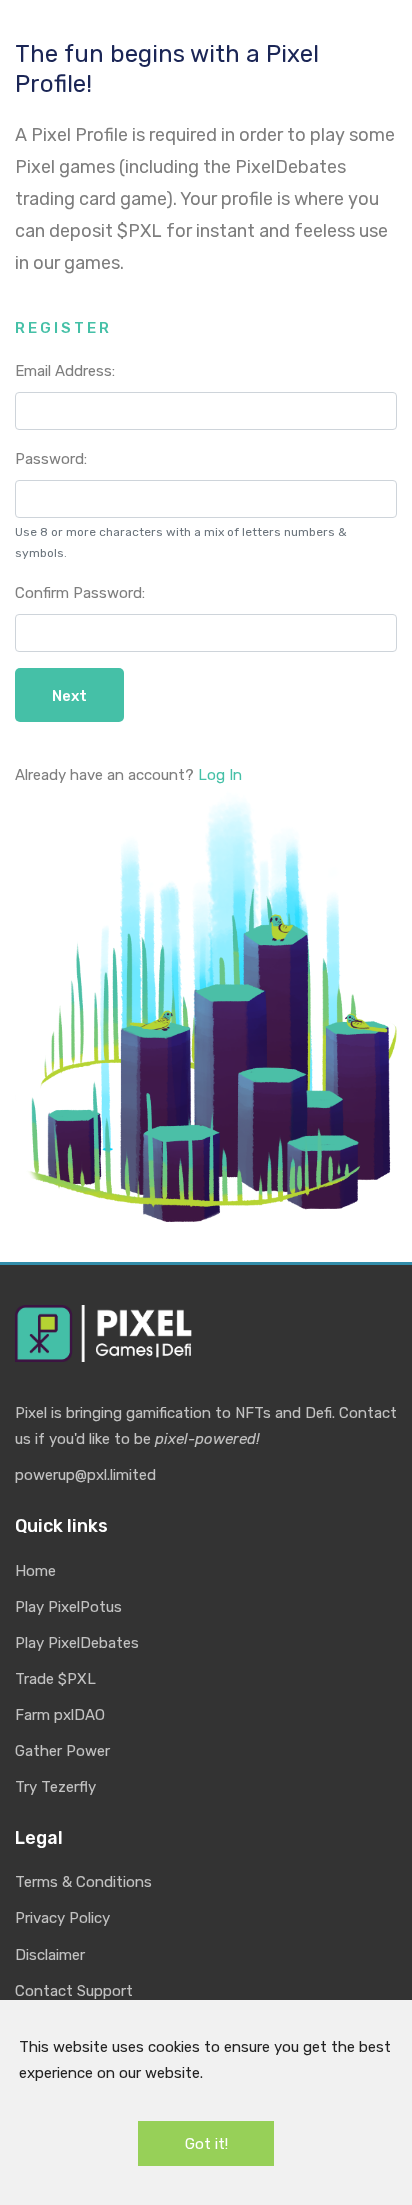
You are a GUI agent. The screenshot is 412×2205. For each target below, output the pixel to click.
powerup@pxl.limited (85, 1475)
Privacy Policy (62, 1918)
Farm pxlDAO (60, 1715)
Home (35, 1571)
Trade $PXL (55, 1679)
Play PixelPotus (68, 1607)
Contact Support (74, 1991)
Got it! (206, 2144)
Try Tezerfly (55, 1787)
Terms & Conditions (83, 1882)
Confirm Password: (80, 593)
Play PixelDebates (77, 1643)
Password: (51, 459)
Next (69, 696)
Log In (220, 775)
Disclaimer (50, 1955)
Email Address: (65, 371)
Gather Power (62, 1751)
